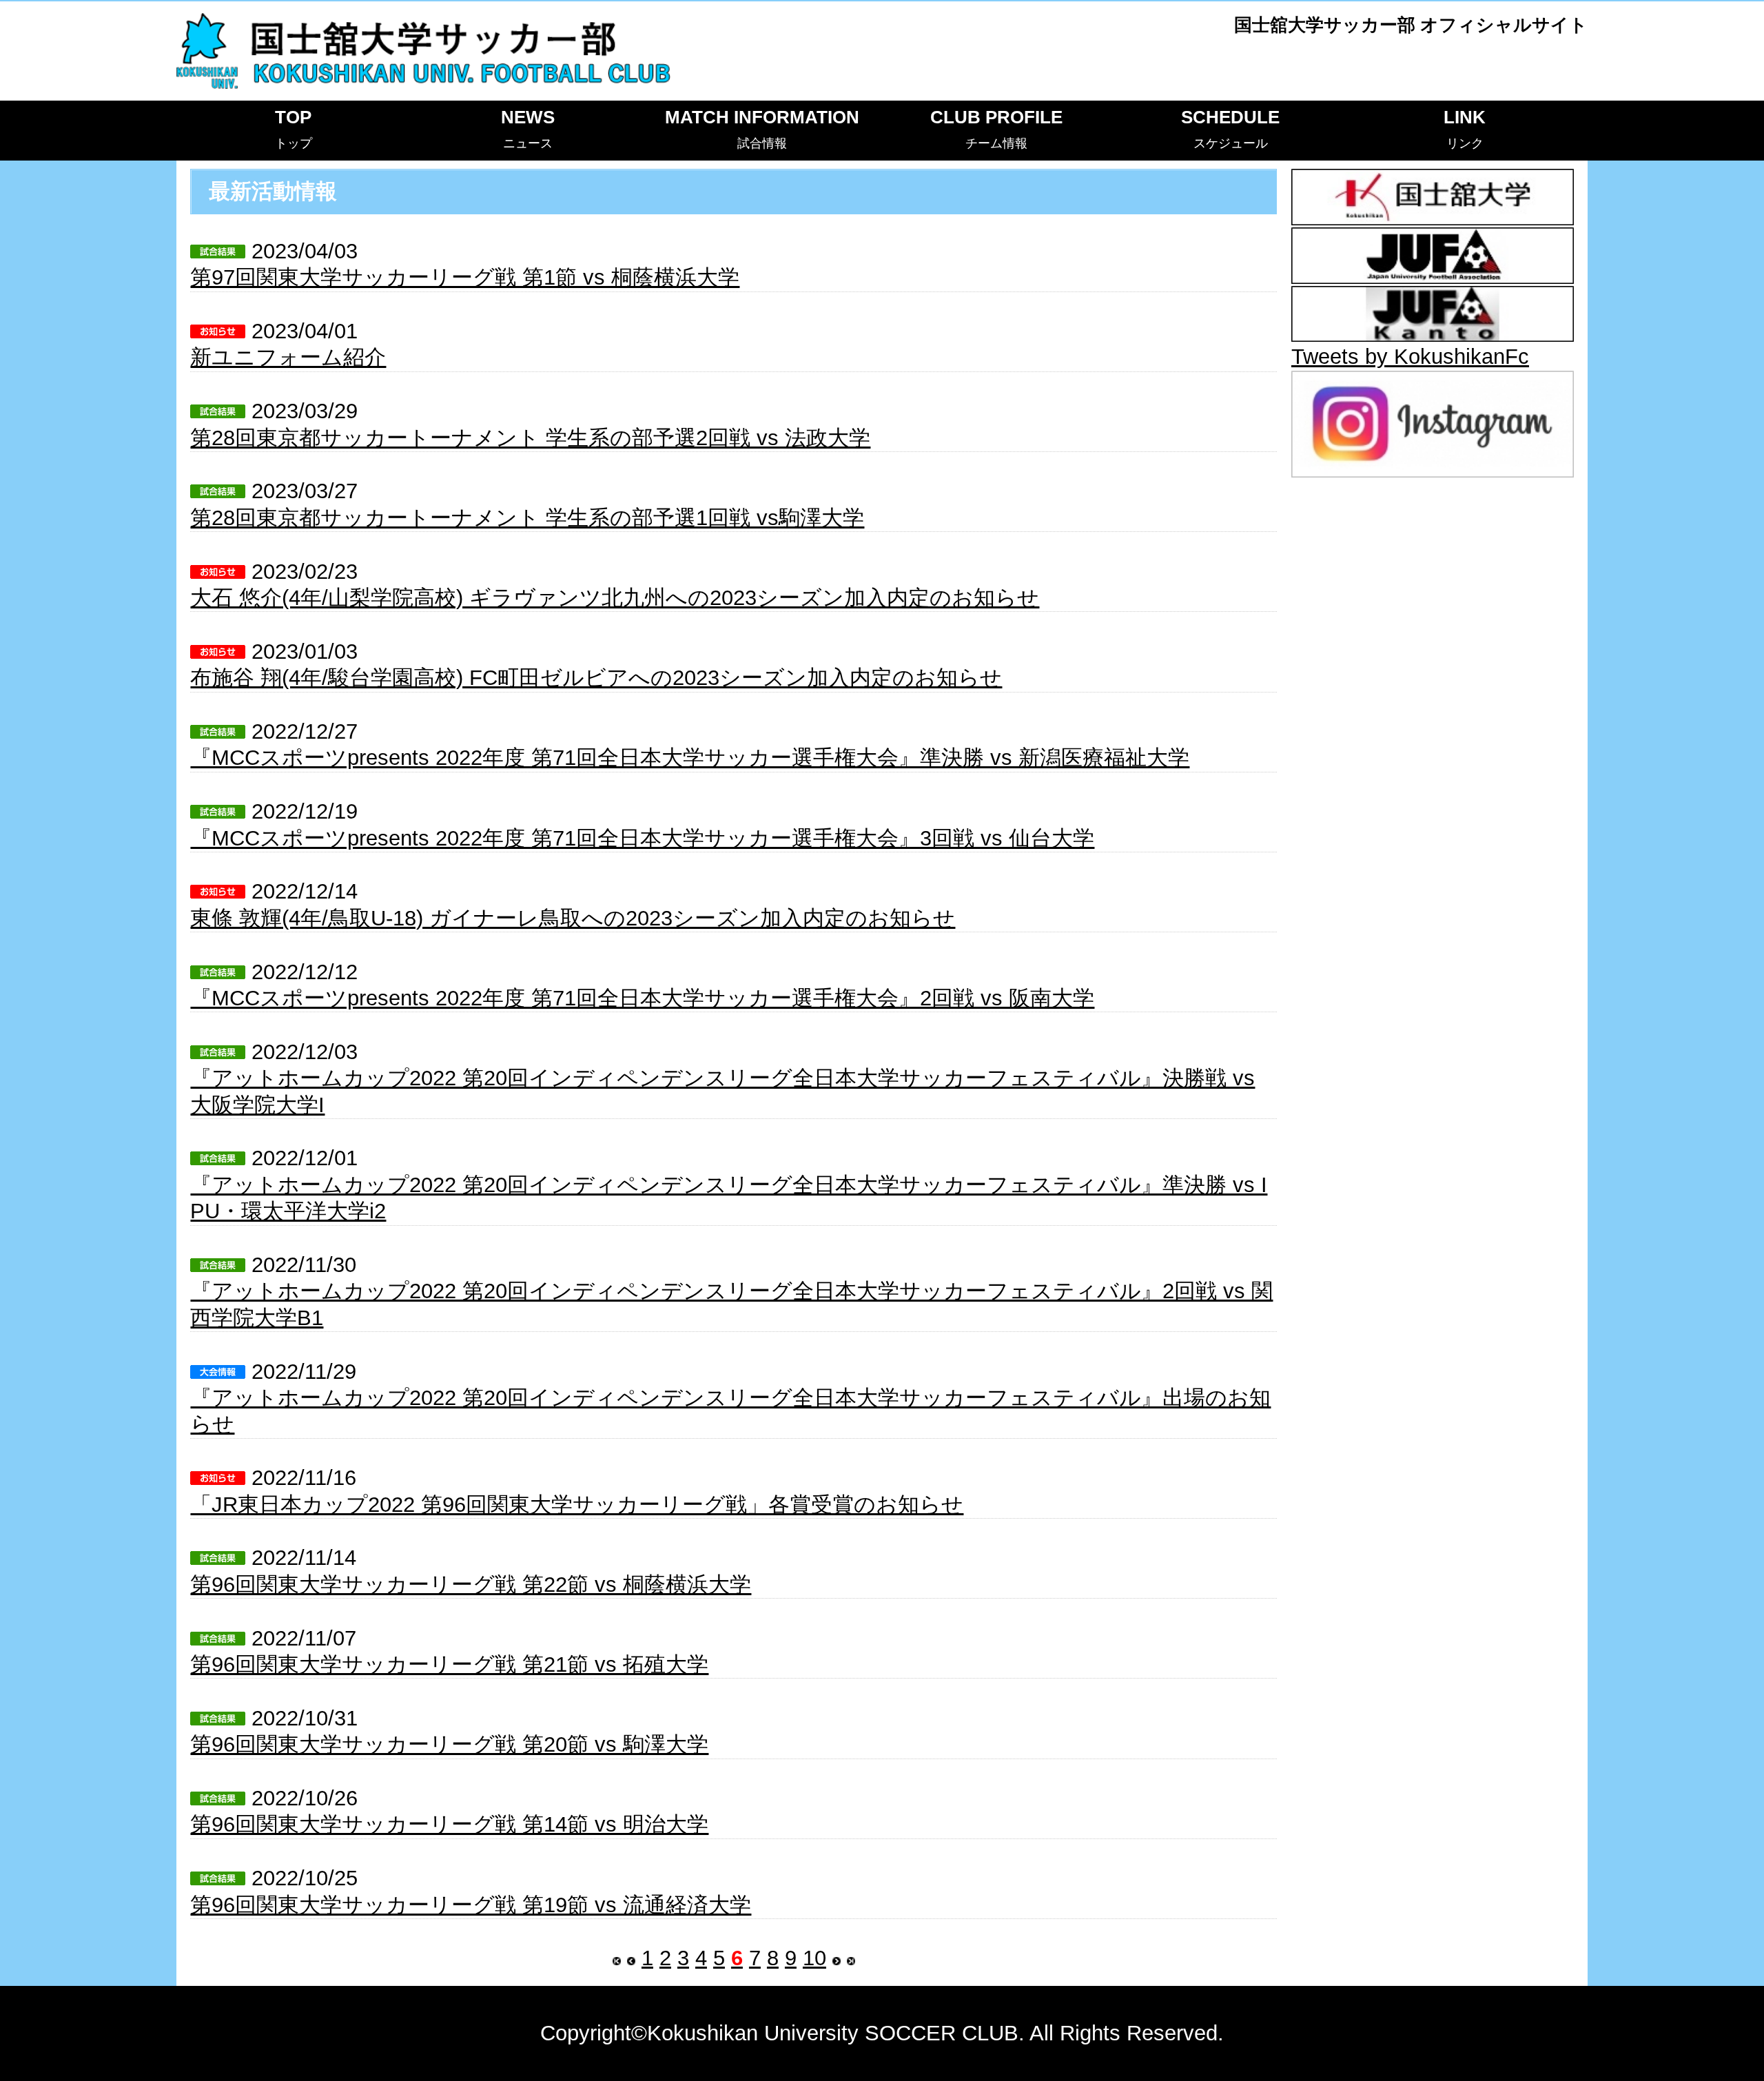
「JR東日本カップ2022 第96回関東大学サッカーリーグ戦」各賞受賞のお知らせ (577, 1505)
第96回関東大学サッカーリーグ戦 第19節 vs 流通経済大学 (471, 1905)
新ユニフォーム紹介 (288, 357)
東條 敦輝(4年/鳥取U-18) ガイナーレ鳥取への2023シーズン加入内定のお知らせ (573, 918)
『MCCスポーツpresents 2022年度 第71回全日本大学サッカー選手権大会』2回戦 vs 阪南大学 (642, 998)
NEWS (528, 129)
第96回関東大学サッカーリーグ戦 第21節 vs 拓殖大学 (449, 1664)
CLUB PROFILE (996, 129)
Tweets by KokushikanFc (1410, 357)
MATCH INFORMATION (762, 129)
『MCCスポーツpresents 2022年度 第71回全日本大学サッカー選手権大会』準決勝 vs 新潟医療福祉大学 (690, 758)
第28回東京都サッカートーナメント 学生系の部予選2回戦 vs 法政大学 (530, 438)
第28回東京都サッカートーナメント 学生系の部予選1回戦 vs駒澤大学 (527, 518)
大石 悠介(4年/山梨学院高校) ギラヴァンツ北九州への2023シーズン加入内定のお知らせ (615, 598)
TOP (294, 129)
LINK (1465, 129)
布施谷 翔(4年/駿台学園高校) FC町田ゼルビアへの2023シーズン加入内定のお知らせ (596, 678)
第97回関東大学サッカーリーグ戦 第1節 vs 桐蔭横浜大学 (465, 277)
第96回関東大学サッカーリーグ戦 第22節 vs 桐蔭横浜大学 (471, 1585)
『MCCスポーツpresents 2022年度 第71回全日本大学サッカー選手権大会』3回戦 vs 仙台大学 (642, 838)
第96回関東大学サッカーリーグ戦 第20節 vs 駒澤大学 (449, 1744)
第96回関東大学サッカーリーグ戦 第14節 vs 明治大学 (449, 1824)
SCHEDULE (1230, 129)
